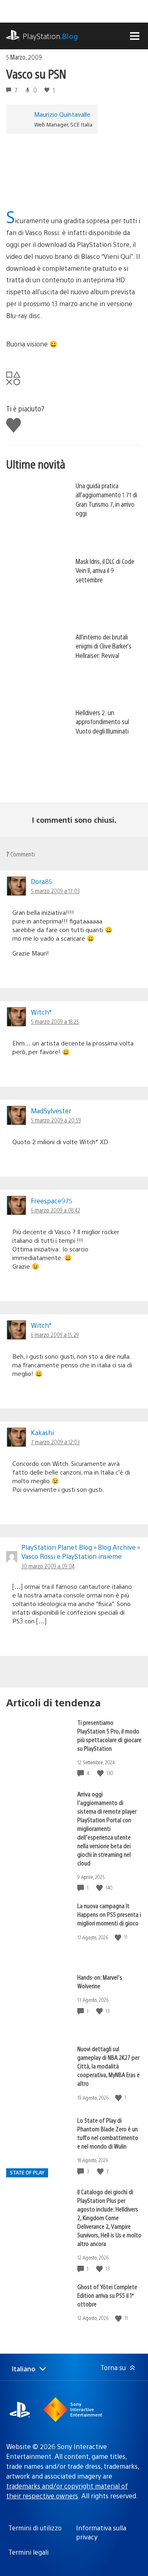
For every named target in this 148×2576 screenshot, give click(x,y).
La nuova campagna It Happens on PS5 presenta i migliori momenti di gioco (109, 1914)
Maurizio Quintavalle (62, 114)
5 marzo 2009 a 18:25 (55, 1021)
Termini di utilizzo (35, 2528)
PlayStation (50, 36)
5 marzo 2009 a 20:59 (56, 1120)
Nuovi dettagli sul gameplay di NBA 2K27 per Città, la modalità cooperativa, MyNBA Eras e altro (109, 2066)
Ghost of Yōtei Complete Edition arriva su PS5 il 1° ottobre (107, 2295)
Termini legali (28, 2552)
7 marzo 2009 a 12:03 (55, 1442)
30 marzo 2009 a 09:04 (48, 1566)
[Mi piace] (101, 1773)
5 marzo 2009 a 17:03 (55, 891)
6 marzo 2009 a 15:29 (55, 1334)
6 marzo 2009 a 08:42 (55, 1210)
